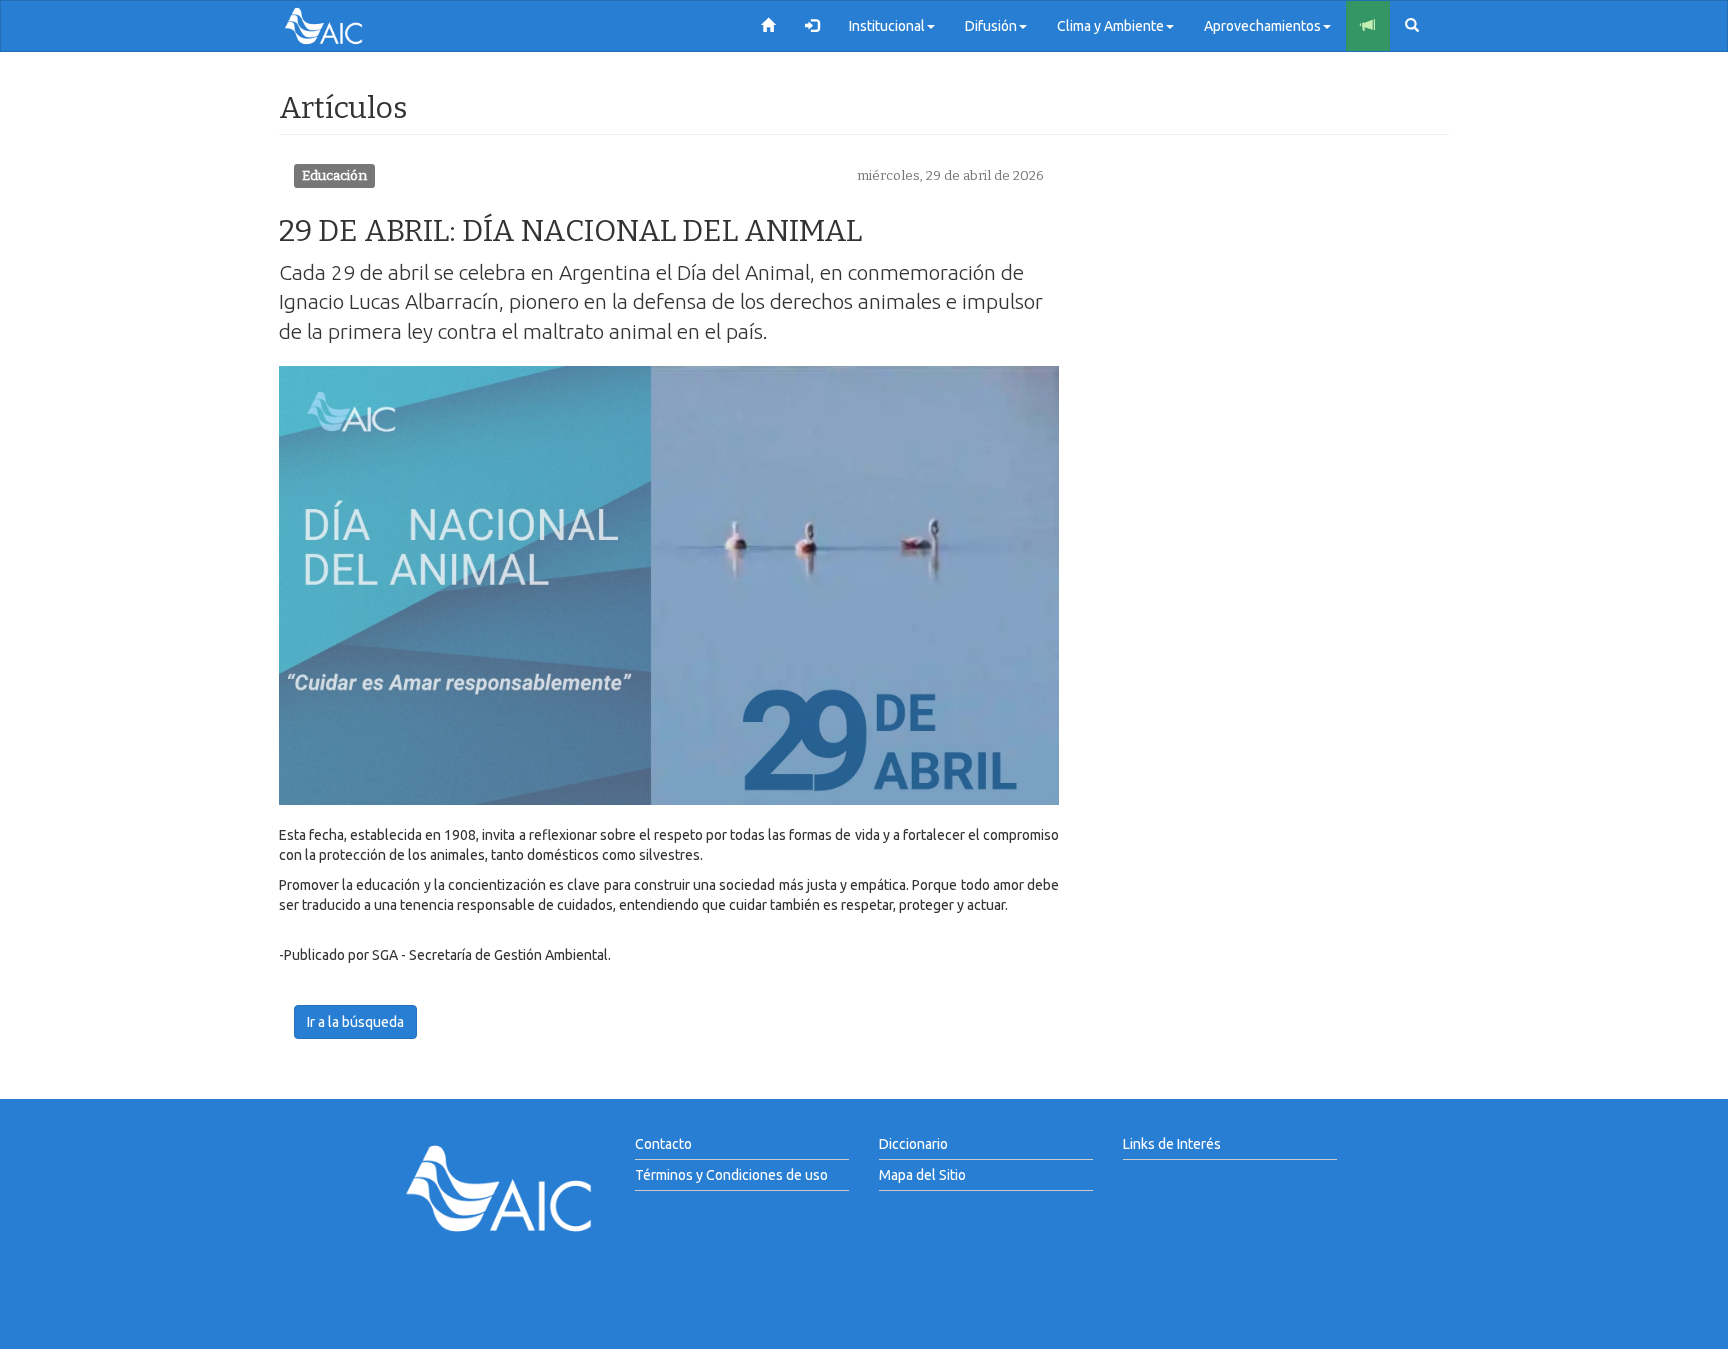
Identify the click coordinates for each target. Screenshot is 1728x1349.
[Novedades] (1368, 26)
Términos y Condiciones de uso (731, 1175)
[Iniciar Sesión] (812, 26)
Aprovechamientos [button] (1262, 26)
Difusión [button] (991, 26)
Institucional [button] (887, 26)
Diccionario (913, 1144)
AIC (354, 26)
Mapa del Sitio (922, 1175)
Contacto (663, 1144)
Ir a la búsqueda (355, 1022)
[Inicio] (768, 26)
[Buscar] (1412, 26)
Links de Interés (1172, 1144)
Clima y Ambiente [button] (1110, 26)
